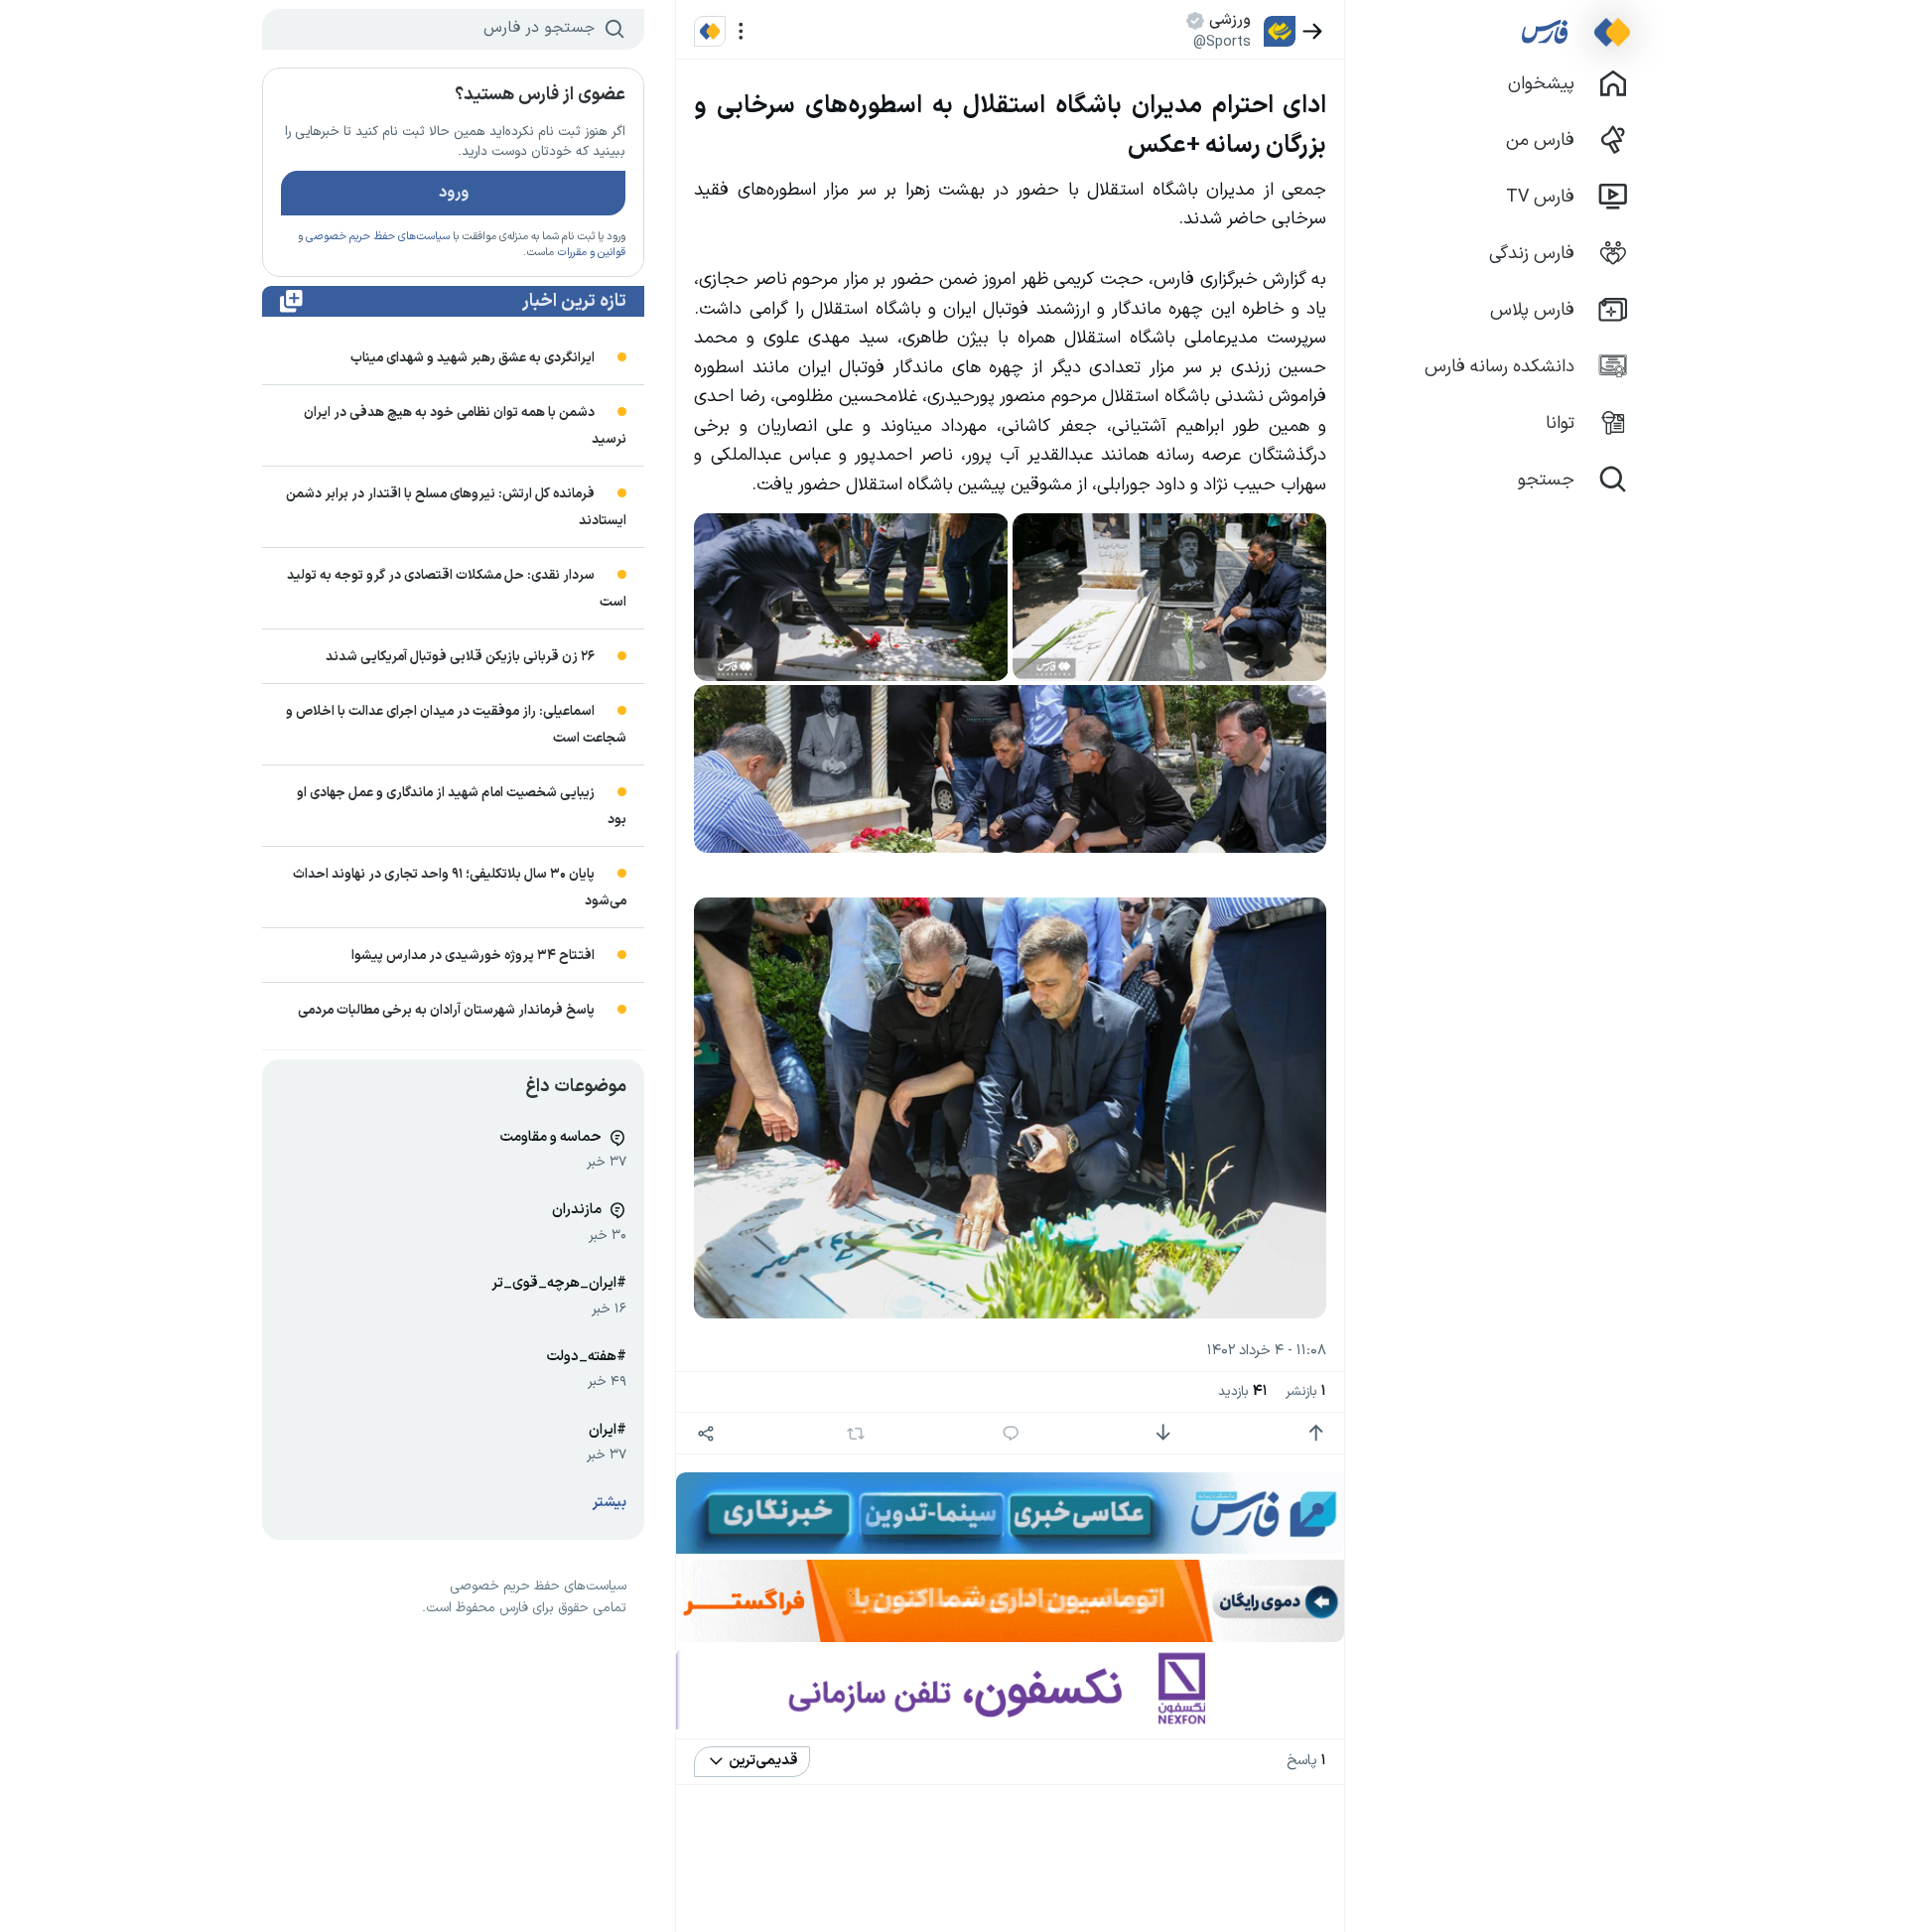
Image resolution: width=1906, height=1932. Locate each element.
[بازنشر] (856, 1434)
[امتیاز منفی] (1163, 1433)
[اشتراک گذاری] (705, 1433)
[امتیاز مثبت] (1316, 1433)
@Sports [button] (1222, 42)
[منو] (741, 31)
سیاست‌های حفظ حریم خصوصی (378, 237)
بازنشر (1306, 1391)
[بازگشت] (1313, 31)
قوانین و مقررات (591, 253)
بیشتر (610, 1503)
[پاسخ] (1011, 1433)
